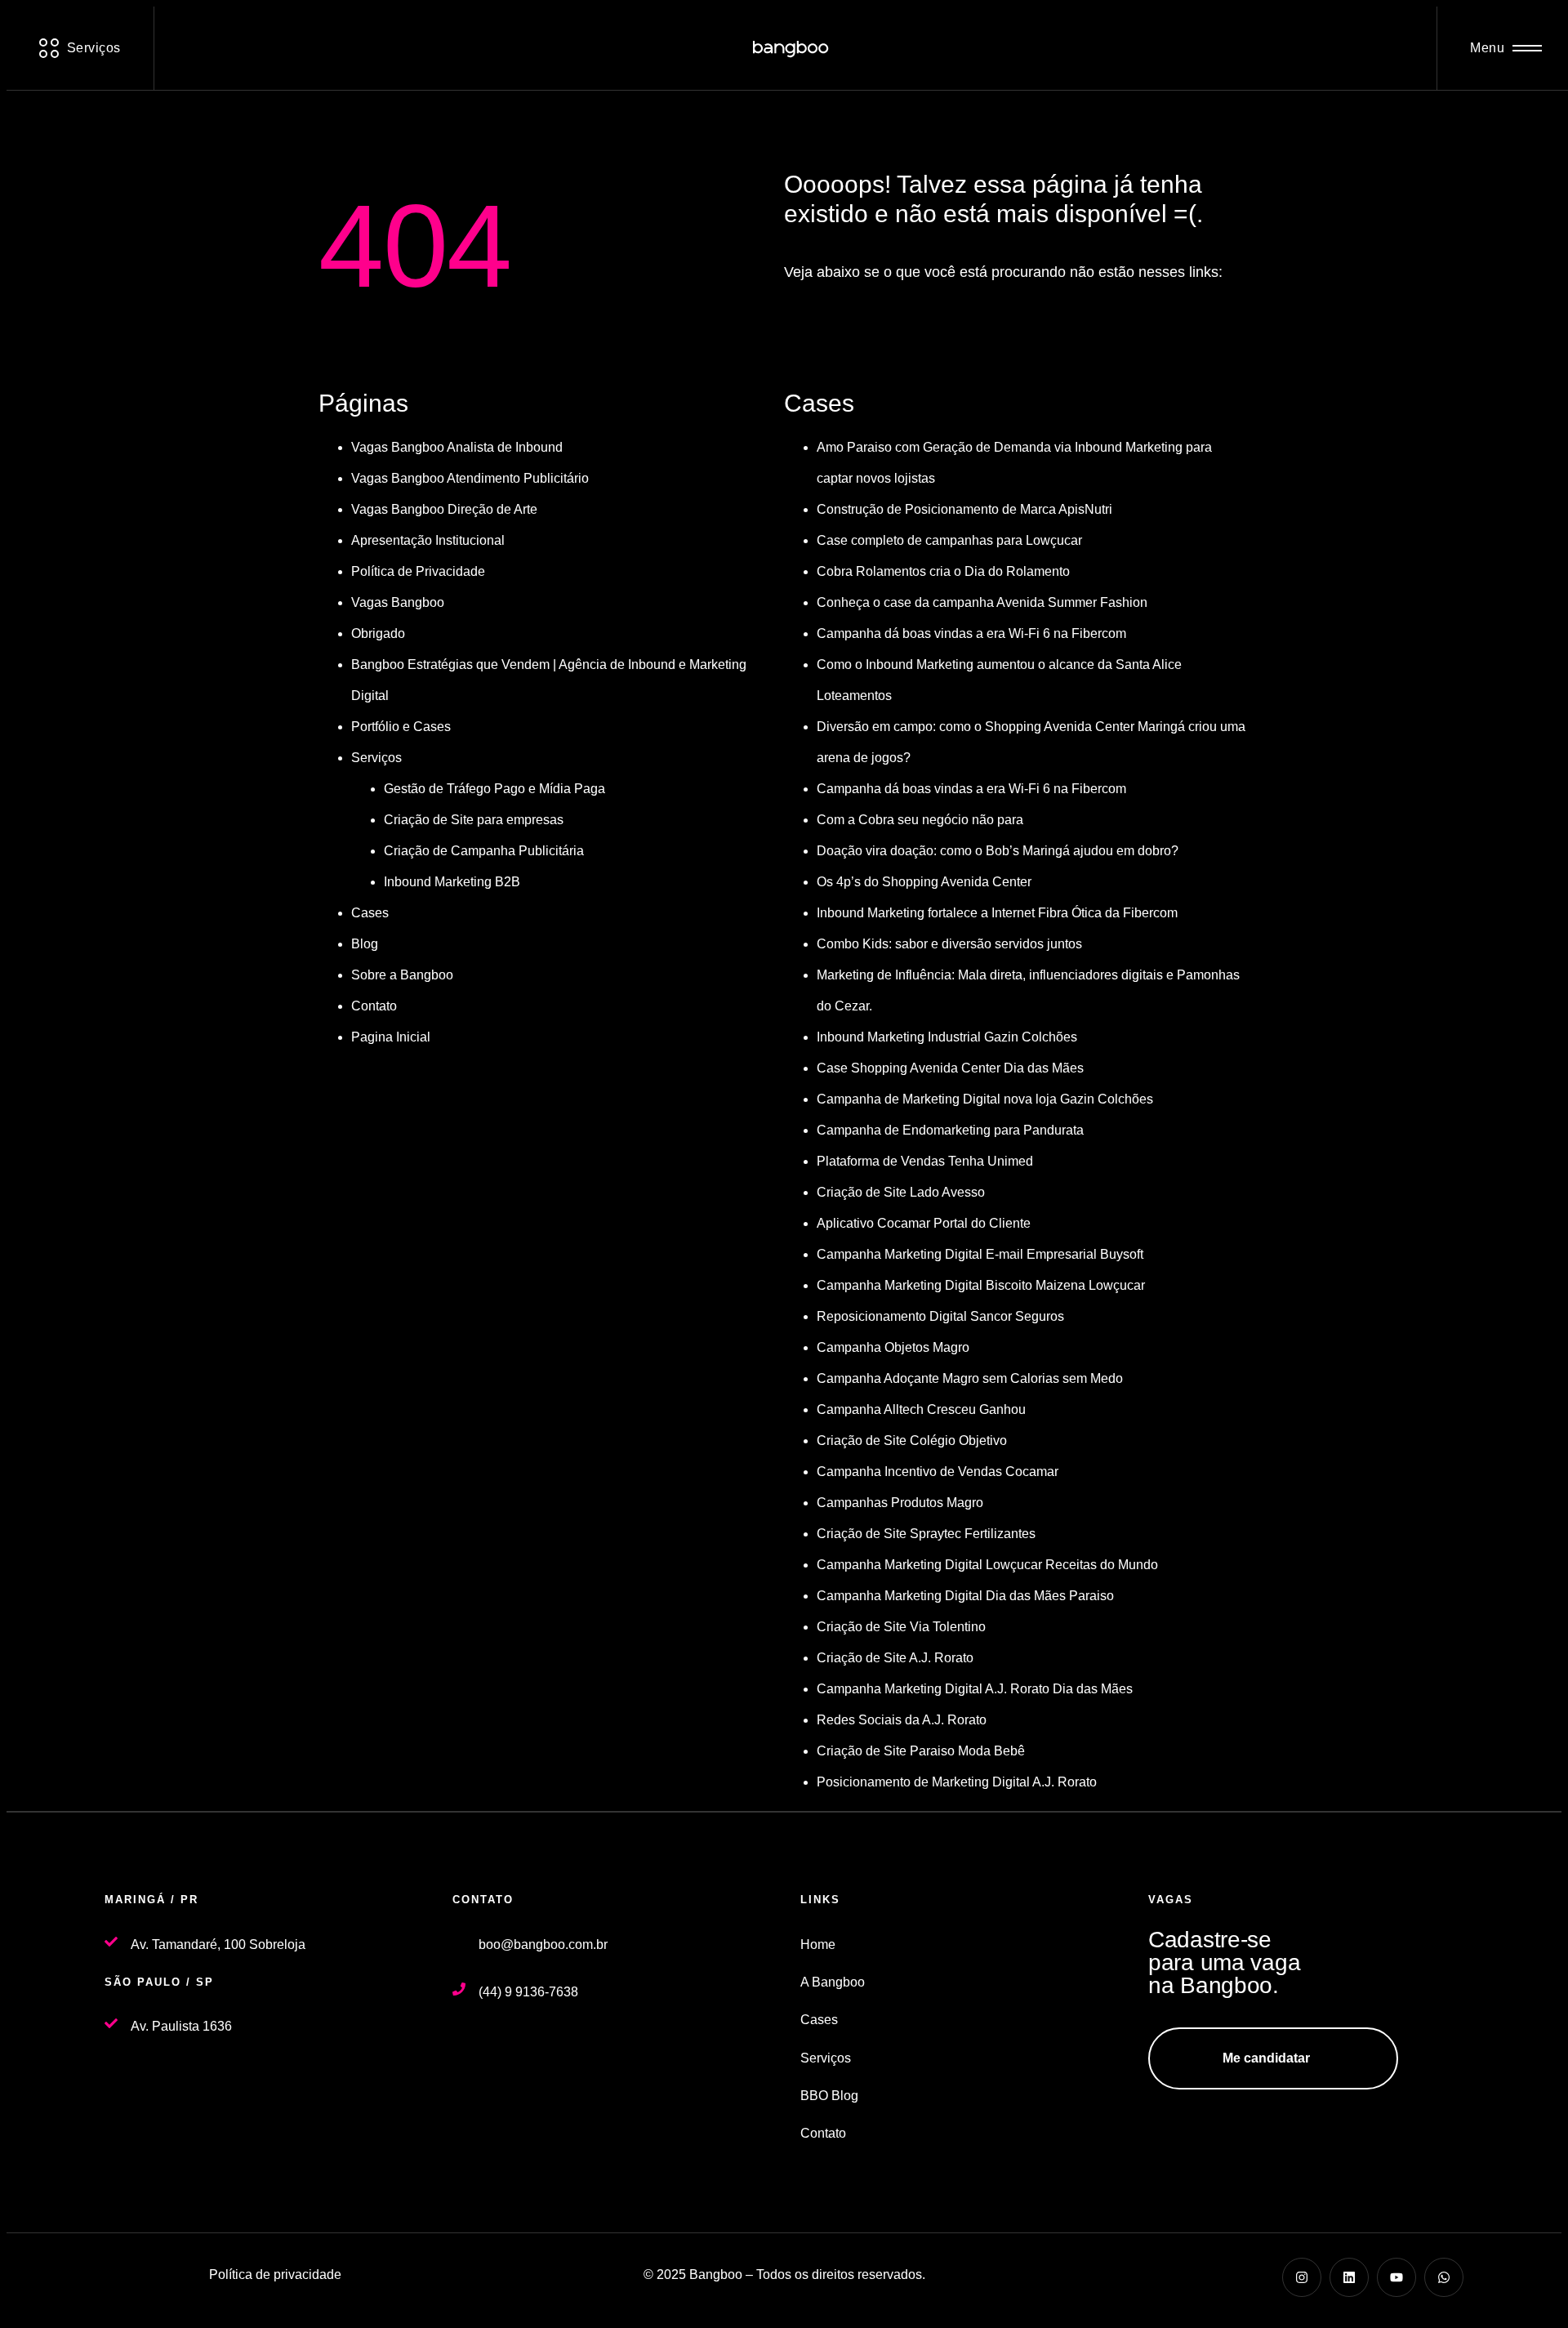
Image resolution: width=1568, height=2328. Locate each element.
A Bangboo (833, 1982)
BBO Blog (829, 2096)
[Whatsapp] (1444, 2277)
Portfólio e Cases (401, 727)
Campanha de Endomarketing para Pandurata (950, 1130)
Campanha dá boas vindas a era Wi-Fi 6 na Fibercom (971, 633)
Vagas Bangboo (398, 602)
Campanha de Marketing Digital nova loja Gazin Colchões (985, 1099)
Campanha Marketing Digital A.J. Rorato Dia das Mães (975, 1689)
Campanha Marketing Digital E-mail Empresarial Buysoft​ (980, 1254)
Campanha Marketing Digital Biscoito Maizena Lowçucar (981, 1285)
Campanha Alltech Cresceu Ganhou (921, 1409)
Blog (365, 944)
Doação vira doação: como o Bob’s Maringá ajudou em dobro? (998, 851)
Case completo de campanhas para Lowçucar (949, 540)
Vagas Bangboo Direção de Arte (444, 509)
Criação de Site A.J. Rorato (895, 1658)
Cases (370, 913)
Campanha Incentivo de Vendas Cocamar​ (938, 1472)
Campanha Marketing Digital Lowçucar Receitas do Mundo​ (987, 1565)
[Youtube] (1396, 2277)
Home (818, 1944)
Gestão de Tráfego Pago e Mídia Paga (494, 789)
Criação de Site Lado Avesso (901, 1192)
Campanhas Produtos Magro (900, 1503)
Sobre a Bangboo (402, 975)
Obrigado (378, 633)
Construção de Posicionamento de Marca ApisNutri (964, 509)
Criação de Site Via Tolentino (901, 1627)
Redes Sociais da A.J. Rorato (902, 1720)
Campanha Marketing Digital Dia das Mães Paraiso (965, 1596)
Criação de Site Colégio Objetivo (912, 1441)
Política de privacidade (275, 2274)
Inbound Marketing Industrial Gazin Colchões (947, 1037)
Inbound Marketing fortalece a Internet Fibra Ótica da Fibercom (997, 913)
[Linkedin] (1349, 2277)
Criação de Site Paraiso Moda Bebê (921, 1751)
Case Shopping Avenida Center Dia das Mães (950, 1068)
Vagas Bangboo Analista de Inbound (457, 447)
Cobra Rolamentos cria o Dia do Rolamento (943, 571)
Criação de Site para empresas (474, 820)
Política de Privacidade (418, 571)
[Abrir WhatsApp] (1527, 2287)
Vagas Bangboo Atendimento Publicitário (470, 478)
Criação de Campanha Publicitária (484, 851)
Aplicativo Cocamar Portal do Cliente (924, 1223)
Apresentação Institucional (428, 540)
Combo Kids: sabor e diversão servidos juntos (949, 944)
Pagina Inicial (391, 1037)
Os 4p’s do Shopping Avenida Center (924, 882)
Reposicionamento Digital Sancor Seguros (940, 1316)
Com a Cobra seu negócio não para (920, 820)
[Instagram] (1302, 2277)
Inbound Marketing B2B (452, 882)
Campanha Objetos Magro (893, 1347)
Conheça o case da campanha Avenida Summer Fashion (982, 602)
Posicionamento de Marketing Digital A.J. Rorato (957, 1782)
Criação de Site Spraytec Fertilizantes (926, 1534)
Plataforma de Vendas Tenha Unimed (925, 1161)
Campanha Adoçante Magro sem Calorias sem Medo (970, 1378)
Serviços (376, 758)
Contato (374, 1006)
